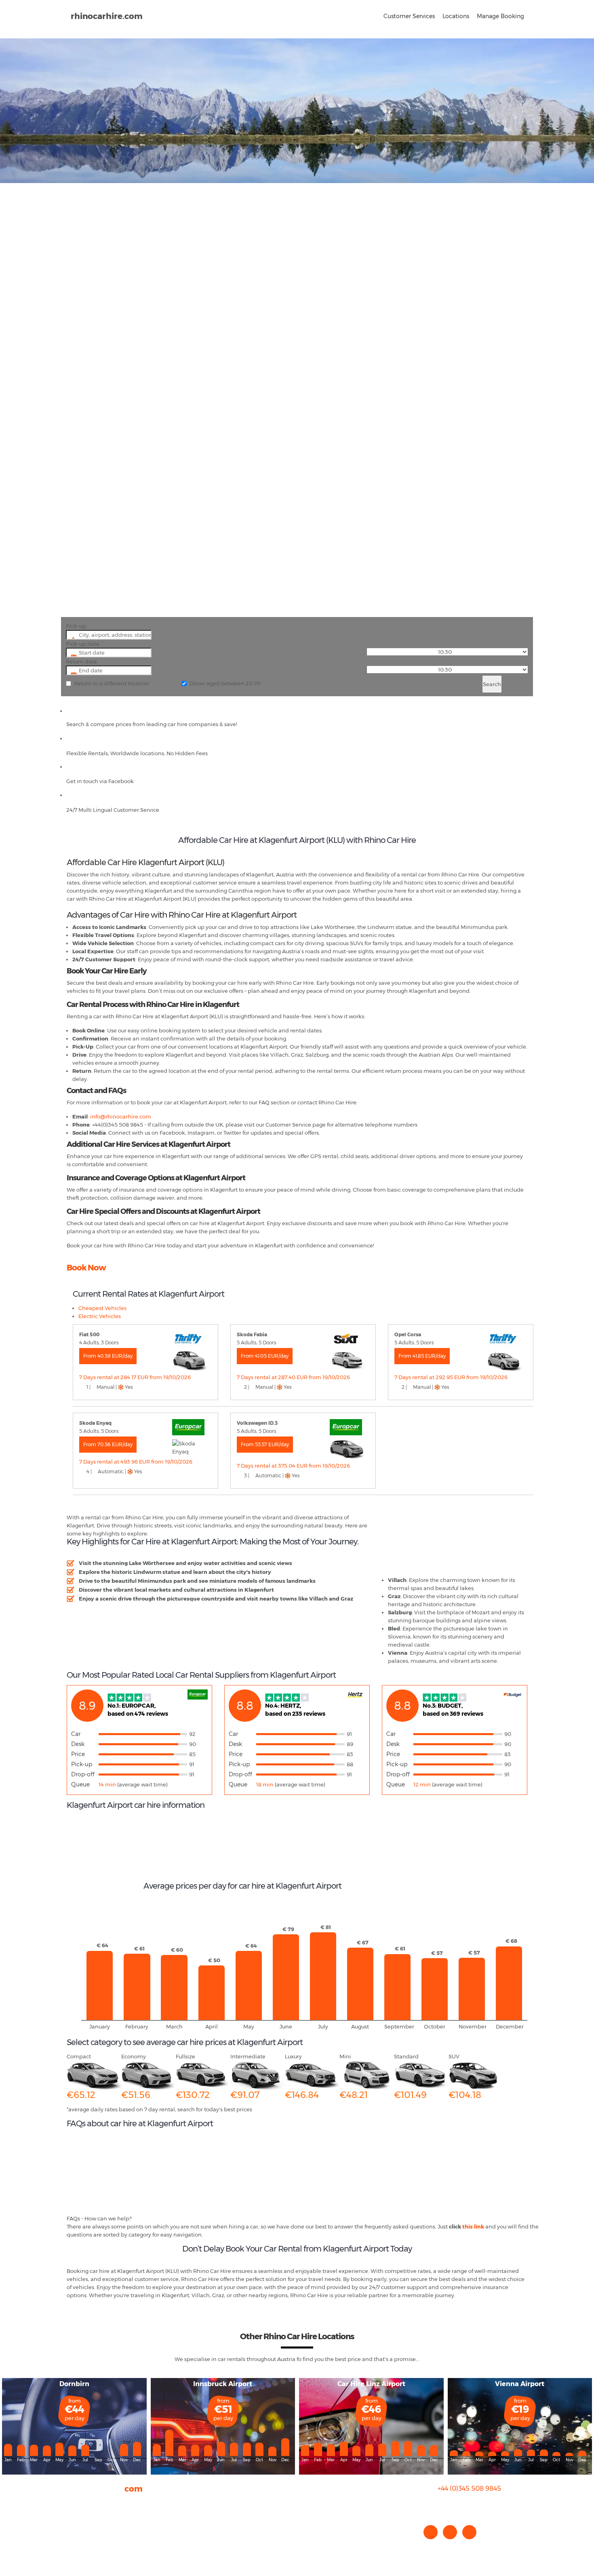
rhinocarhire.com (107, 16)
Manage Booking (500, 16)
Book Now (86, 1268)
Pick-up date (83, 644)
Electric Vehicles (100, 1316)
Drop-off (83, 1774)
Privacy (76, 2527)
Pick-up (76, 626)
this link (473, 2226)
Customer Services (409, 16)
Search (492, 684)
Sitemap (78, 2535)
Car (76, 1734)
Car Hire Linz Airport (371, 2384)
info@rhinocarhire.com (474, 2505)
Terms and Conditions (95, 2543)
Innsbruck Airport (223, 2384)
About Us (78, 2503)
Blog (73, 2519)
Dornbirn (74, 2384)
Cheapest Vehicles (102, 1308)
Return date (81, 661)
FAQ (72, 2511)
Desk (78, 1744)
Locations (456, 16)
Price (78, 1754)
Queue (80, 1784)
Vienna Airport (520, 2384)
